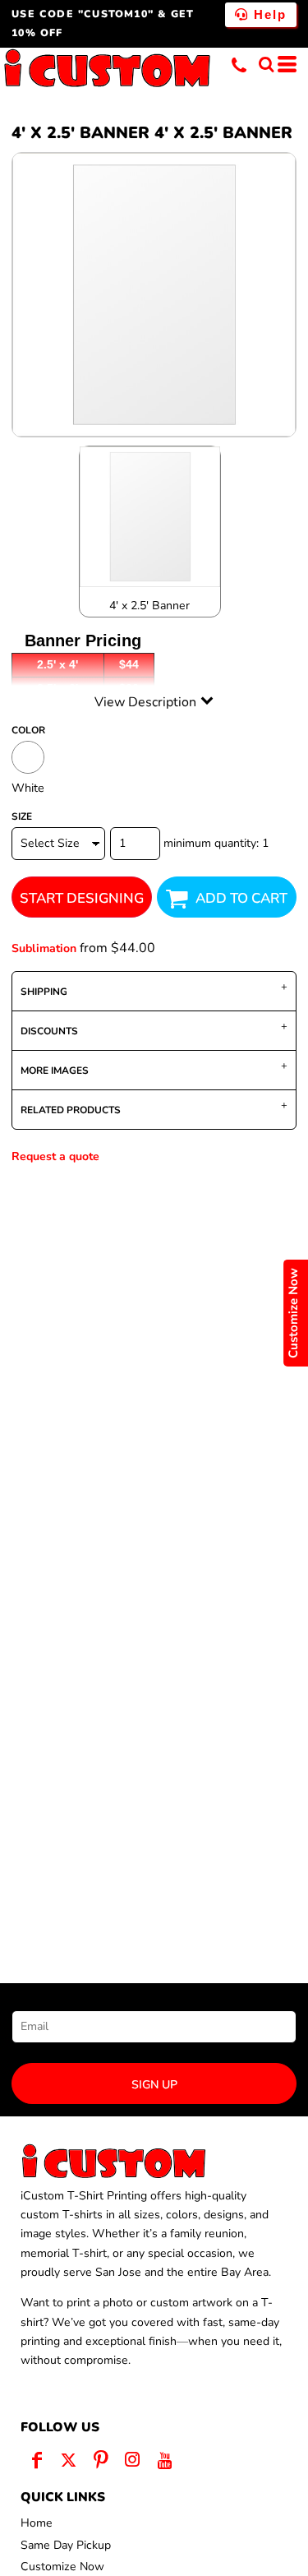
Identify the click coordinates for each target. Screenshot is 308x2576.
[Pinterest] (101, 2460)
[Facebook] (37, 2460)
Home (37, 2523)
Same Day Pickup (66, 2545)
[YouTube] (165, 2460)
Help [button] (268, 14)
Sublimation (44, 948)
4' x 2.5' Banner (149, 606)
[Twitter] (69, 2460)
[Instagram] (133, 2460)
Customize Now (62, 2567)
